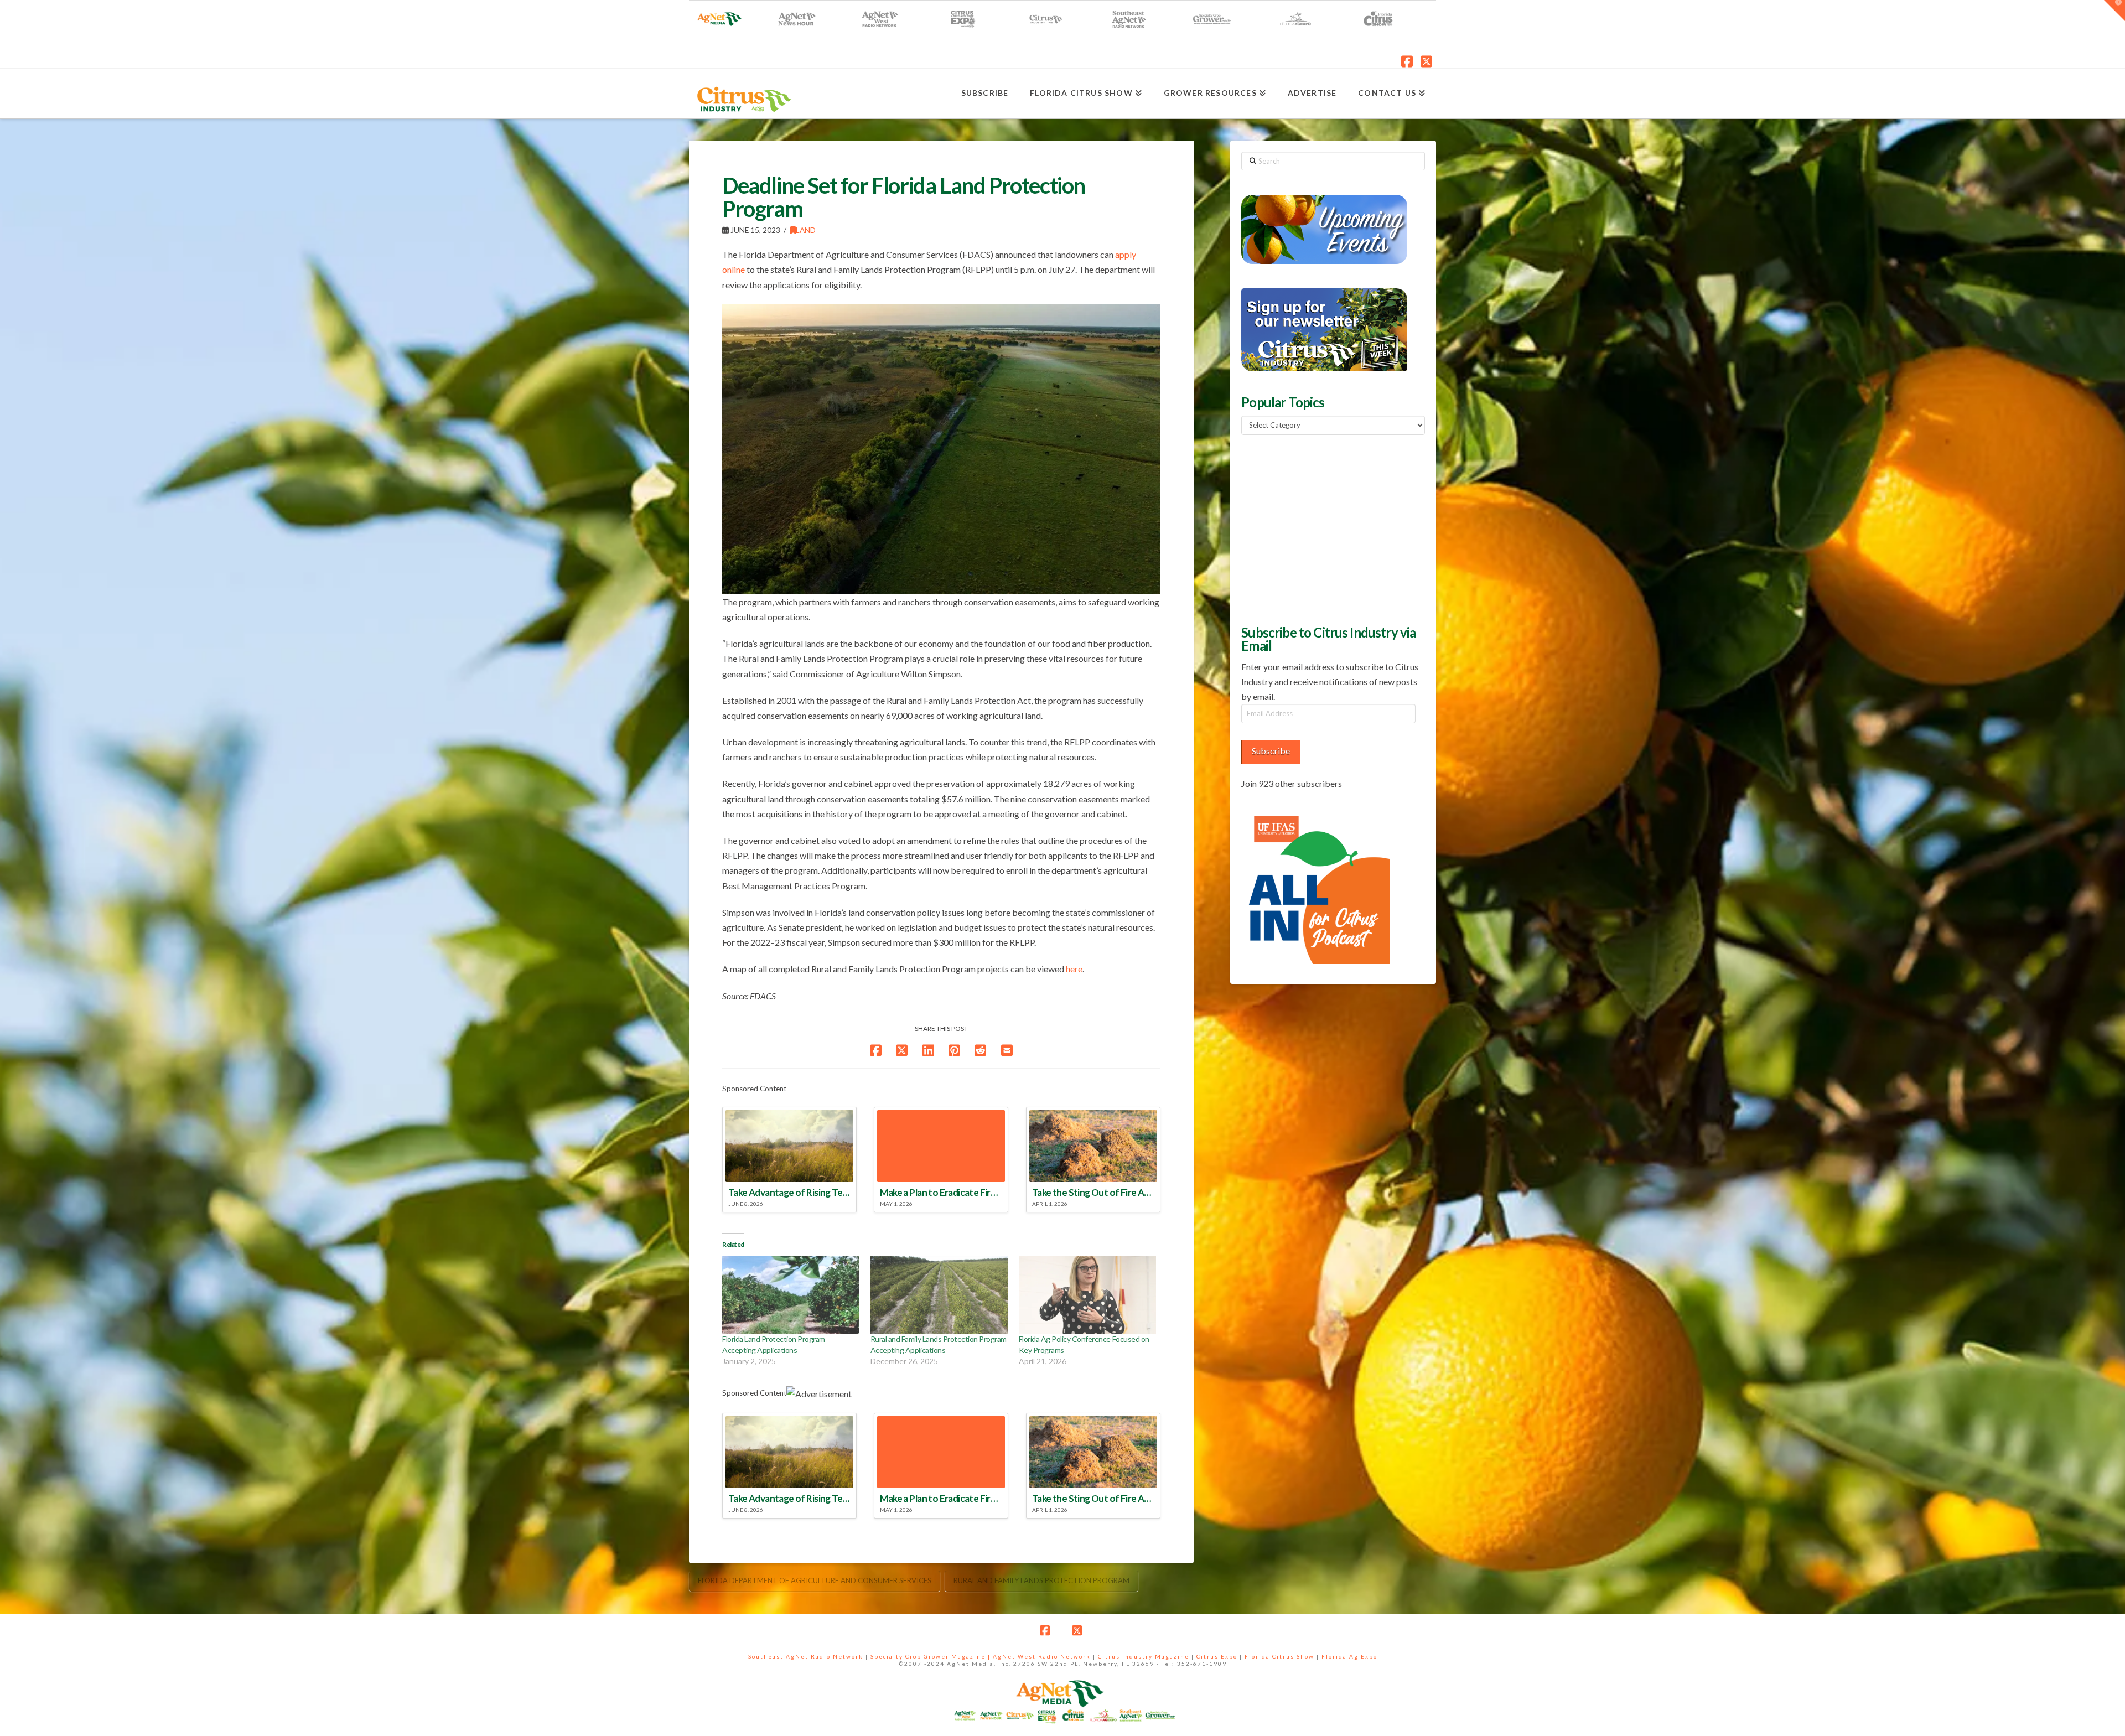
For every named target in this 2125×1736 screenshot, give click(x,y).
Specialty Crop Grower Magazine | (932, 1656)
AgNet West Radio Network (1042, 1656)
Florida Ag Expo (1349, 1656)
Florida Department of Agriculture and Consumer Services (815, 1580)
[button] (2114, 11)
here (1074, 969)
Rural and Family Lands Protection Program (1041, 1580)
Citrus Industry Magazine (1144, 1656)
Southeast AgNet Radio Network (806, 1656)
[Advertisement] (1324, 528)
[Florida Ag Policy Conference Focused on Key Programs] (1087, 1295)
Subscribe (1271, 751)
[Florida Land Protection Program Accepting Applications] (791, 1295)
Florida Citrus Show (1279, 1656)
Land (806, 230)
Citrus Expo (1217, 1656)
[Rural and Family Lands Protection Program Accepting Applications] (939, 1295)
